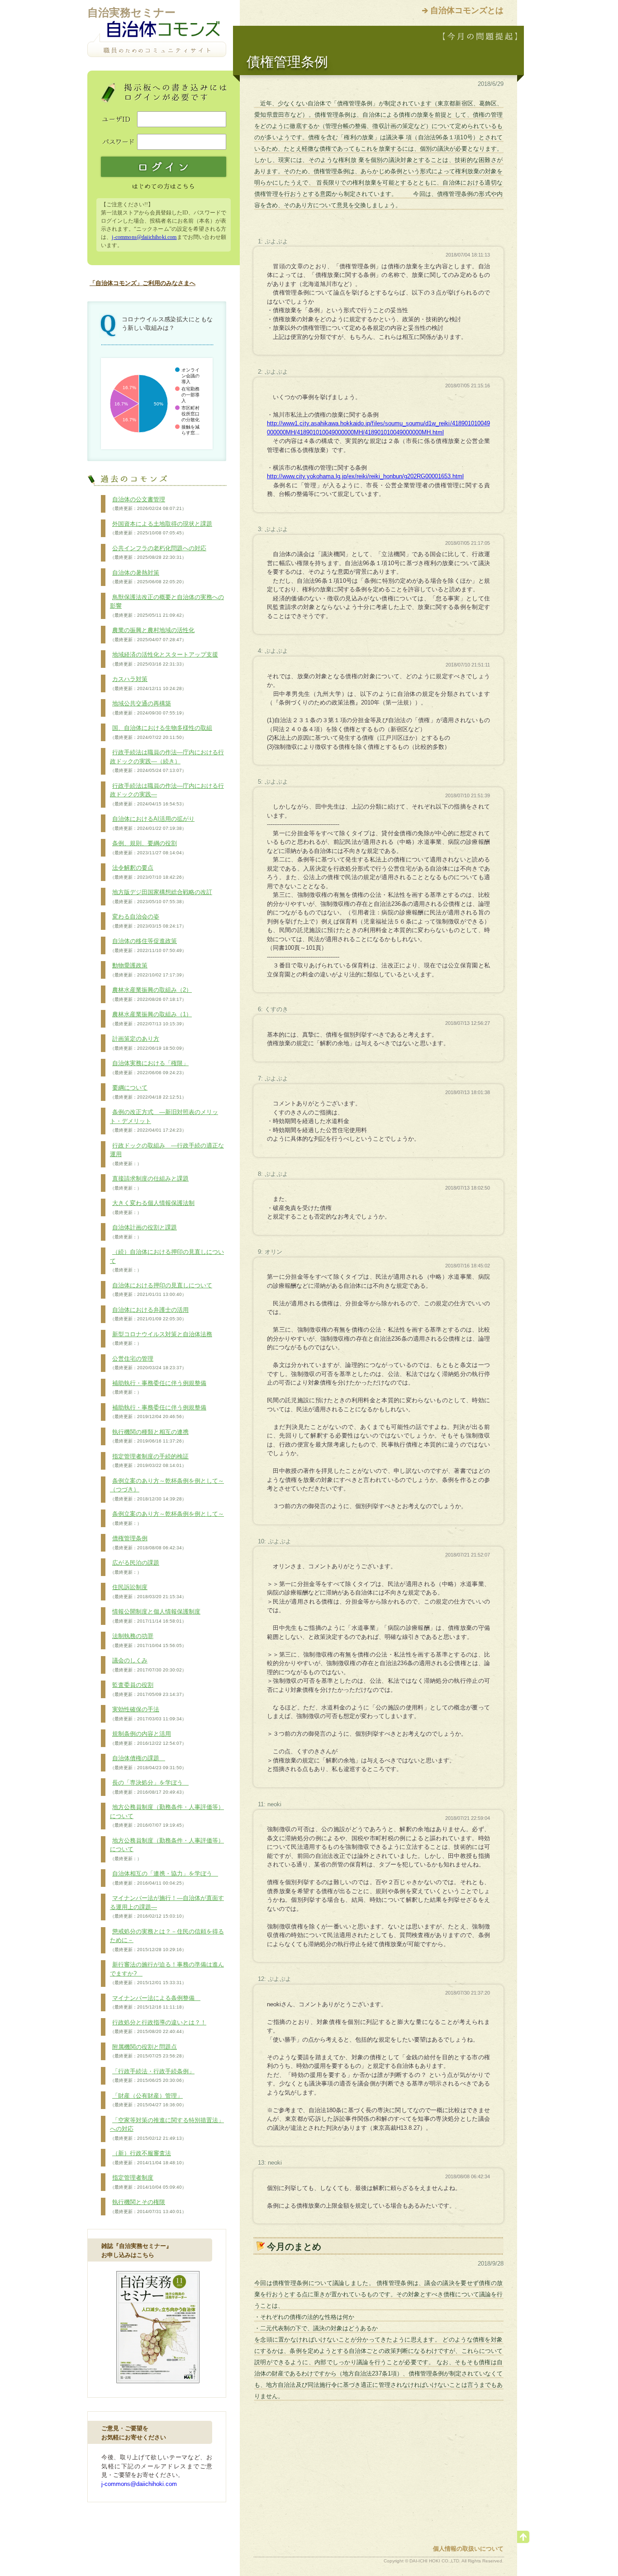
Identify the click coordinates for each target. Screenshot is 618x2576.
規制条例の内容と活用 (148, 1738)
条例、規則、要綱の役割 (148, 848)
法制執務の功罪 (148, 1640)
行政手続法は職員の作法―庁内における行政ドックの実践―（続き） (167, 761)
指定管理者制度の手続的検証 (149, 1461)
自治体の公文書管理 (148, 504)
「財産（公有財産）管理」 (148, 2100)
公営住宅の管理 (148, 1363)
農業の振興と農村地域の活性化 (152, 634)
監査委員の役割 (148, 1689)
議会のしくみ (148, 1665)
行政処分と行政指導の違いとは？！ (158, 2027)
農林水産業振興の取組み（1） (151, 1019)
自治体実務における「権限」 (149, 1067)
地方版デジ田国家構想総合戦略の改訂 (161, 896)
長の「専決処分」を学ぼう (149, 1787)
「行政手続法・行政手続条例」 (152, 2076)
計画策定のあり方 (148, 1043)
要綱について (148, 1092)
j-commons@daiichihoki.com (144, 237)
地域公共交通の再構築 (148, 708)
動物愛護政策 (148, 970)
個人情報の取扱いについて (468, 2549)
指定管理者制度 (148, 2182)
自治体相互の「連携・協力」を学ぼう (164, 1878)
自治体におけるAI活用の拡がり (152, 823)
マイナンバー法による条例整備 (155, 2002)
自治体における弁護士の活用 (149, 1314)
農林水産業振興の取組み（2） (151, 994)
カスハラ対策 (148, 683)
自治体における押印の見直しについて (161, 1290)
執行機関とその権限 (148, 2206)
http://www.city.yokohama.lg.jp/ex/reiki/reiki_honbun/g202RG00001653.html (365, 476)
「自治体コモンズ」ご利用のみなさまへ (143, 283)
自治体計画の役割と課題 (143, 1232)
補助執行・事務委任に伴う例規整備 (158, 1387)
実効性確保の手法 (148, 1714)
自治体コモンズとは (467, 10)
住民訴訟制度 (148, 1591)
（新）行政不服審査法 (148, 2157)
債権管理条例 (148, 1543)
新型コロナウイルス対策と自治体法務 (161, 1338)
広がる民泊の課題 (135, 1567)
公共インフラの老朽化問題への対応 (158, 552)
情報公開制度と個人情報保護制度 (155, 1616)
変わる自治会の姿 (148, 921)
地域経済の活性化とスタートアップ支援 (164, 659)
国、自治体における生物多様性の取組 (161, 732)
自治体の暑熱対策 (148, 577)
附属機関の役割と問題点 (148, 2051)
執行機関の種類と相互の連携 (149, 1436)
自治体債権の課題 (148, 1762)
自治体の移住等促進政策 (148, 945)
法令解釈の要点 (148, 872)
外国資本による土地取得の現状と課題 (161, 528)
